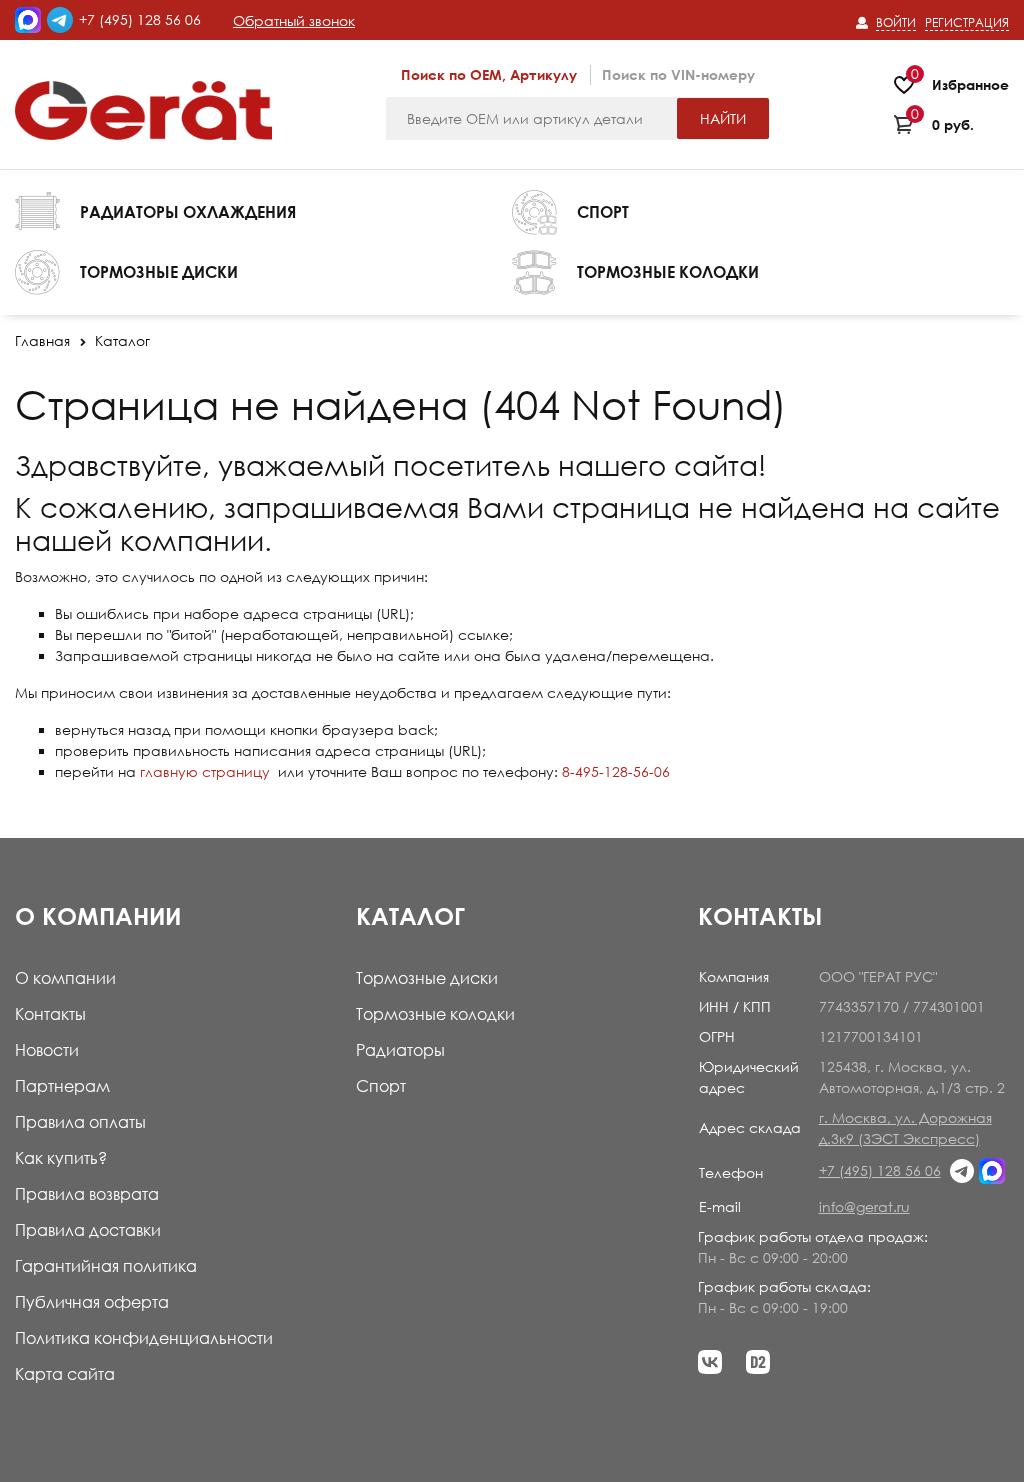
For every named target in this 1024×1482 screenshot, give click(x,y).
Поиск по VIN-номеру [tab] (678, 74)
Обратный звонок (294, 20)
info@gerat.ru (864, 1206)
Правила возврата (87, 1194)
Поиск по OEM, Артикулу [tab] (489, 74)
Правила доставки (88, 1230)
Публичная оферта (92, 1302)
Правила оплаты (80, 1122)
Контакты (50, 1014)
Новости (47, 1050)
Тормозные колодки (435, 1014)
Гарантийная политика (106, 1266)
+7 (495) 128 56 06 (140, 19)
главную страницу (205, 771)
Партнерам (62, 1086)
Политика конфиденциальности (144, 1338)
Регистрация (967, 22)
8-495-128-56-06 (616, 771)
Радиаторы (400, 1050)
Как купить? (61, 1158)
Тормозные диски (427, 978)
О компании (65, 978)
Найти (723, 118)
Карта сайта (65, 1374)
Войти (896, 22)
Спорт (381, 1086)
